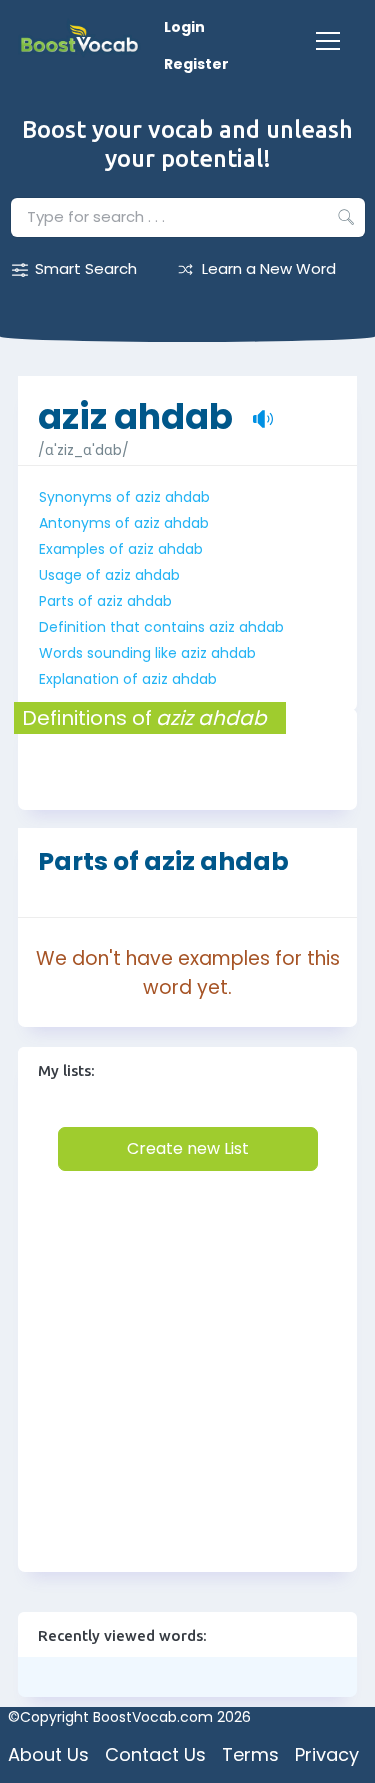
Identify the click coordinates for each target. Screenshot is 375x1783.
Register (196, 64)
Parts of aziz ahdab (105, 601)
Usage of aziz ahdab (109, 575)
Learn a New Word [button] (269, 268)
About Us (48, 1754)
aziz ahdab (135, 406)
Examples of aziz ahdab (121, 549)
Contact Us (155, 1754)
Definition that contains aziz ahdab (161, 627)
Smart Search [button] (86, 268)
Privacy (327, 1754)
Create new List (188, 1148)
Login (184, 27)
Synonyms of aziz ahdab (124, 497)
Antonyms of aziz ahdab (124, 523)
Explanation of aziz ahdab (128, 679)
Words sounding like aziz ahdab (147, 653)
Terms (250, 1754)
